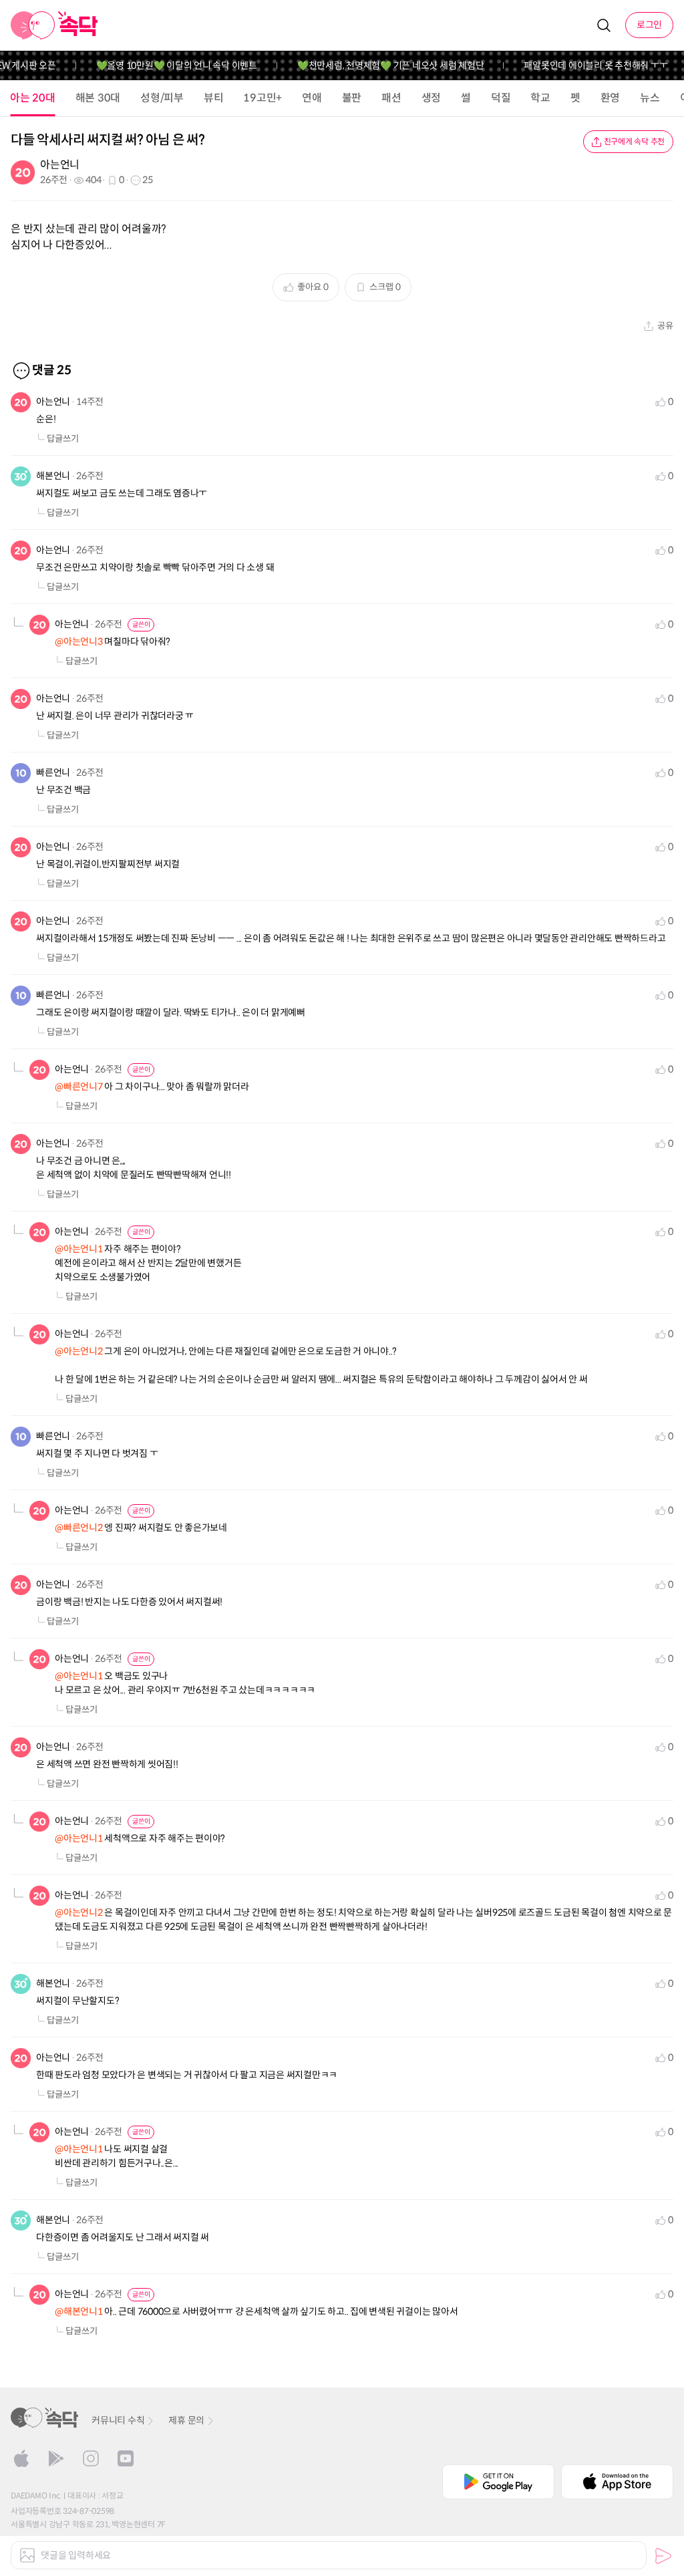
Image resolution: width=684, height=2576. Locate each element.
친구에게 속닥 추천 (635, 141)
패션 (391, 98)
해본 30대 (98, 98)
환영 (611, 98)
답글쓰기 (63, 439)
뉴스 (650, 98)
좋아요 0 (313, 287)
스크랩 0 (385, 287)
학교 (540, 98)
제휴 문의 (186, 2420)
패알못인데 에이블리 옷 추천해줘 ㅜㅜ (577, 65)
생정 (432, 98)
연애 (312, 98)
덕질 (501, 98)
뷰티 (214, 98)
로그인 (649, 25)
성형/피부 (162, 98)
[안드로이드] (56, 2458)
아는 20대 (33, 98)
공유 (665, 326)
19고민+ (263, 98)
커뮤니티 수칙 (118, 2420)
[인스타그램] (91, 2458)
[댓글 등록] (663, 2556)
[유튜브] (126, 2458)
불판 (352, 98)
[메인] (54, 25)
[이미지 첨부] (27, 2555)
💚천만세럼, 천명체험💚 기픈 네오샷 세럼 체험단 (372, 65)
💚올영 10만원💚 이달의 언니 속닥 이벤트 (158, 65)
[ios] (21, 2458)
